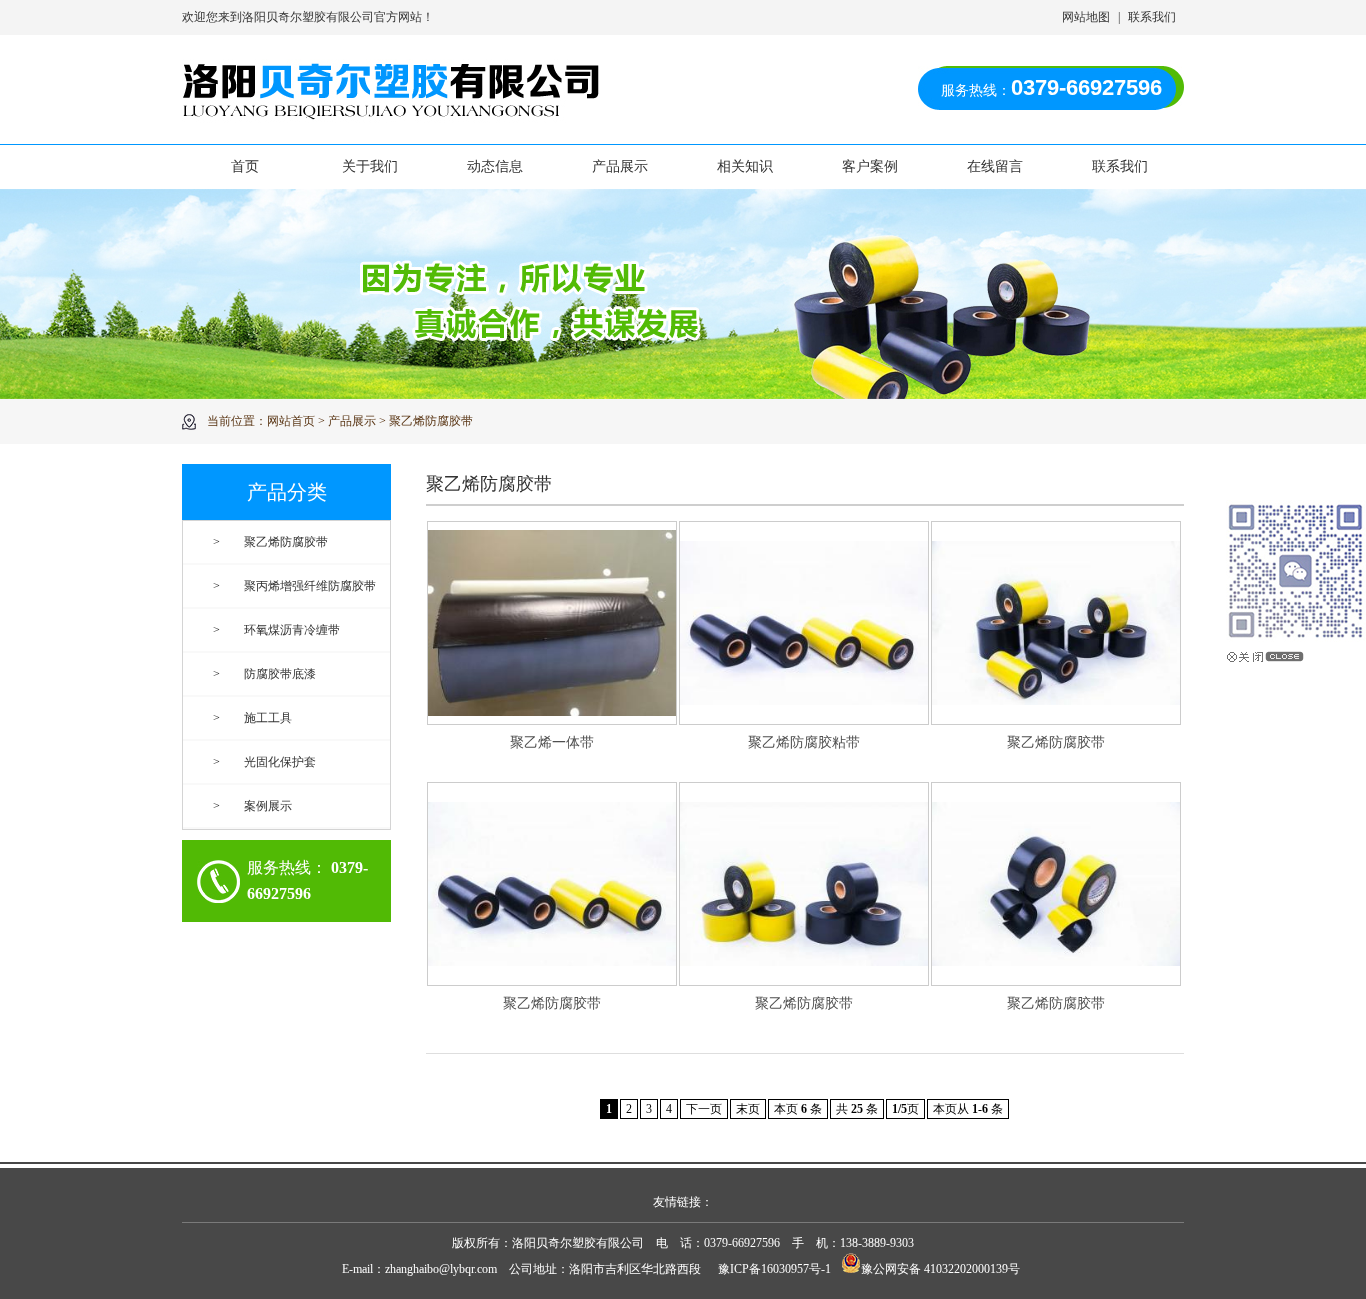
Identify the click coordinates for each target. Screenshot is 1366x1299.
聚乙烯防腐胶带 (431, 421)
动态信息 (495, 166)
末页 (748, 1109)
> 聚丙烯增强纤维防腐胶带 (294, 586)
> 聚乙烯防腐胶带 (270, 542)
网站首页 (291, 421)
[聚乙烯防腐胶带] (1056, 622)
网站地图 (1086, 17)
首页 (245, 166)
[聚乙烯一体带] (552, 622)
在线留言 (995, 166)
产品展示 (620, 166)
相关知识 (745, 166)
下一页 (704, 1109)
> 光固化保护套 (264, 762)
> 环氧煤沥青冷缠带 (276, 630)
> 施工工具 (252, 718)
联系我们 (1152, 17)
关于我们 (370, 166)
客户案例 (870, 166)
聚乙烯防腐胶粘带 (804, 742)
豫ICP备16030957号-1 (774, 1269)
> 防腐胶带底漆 (264, 674)
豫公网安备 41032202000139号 (940, 1269)
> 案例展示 (252, 806)
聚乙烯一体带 (552, 742)
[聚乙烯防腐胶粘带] (804, 622)
